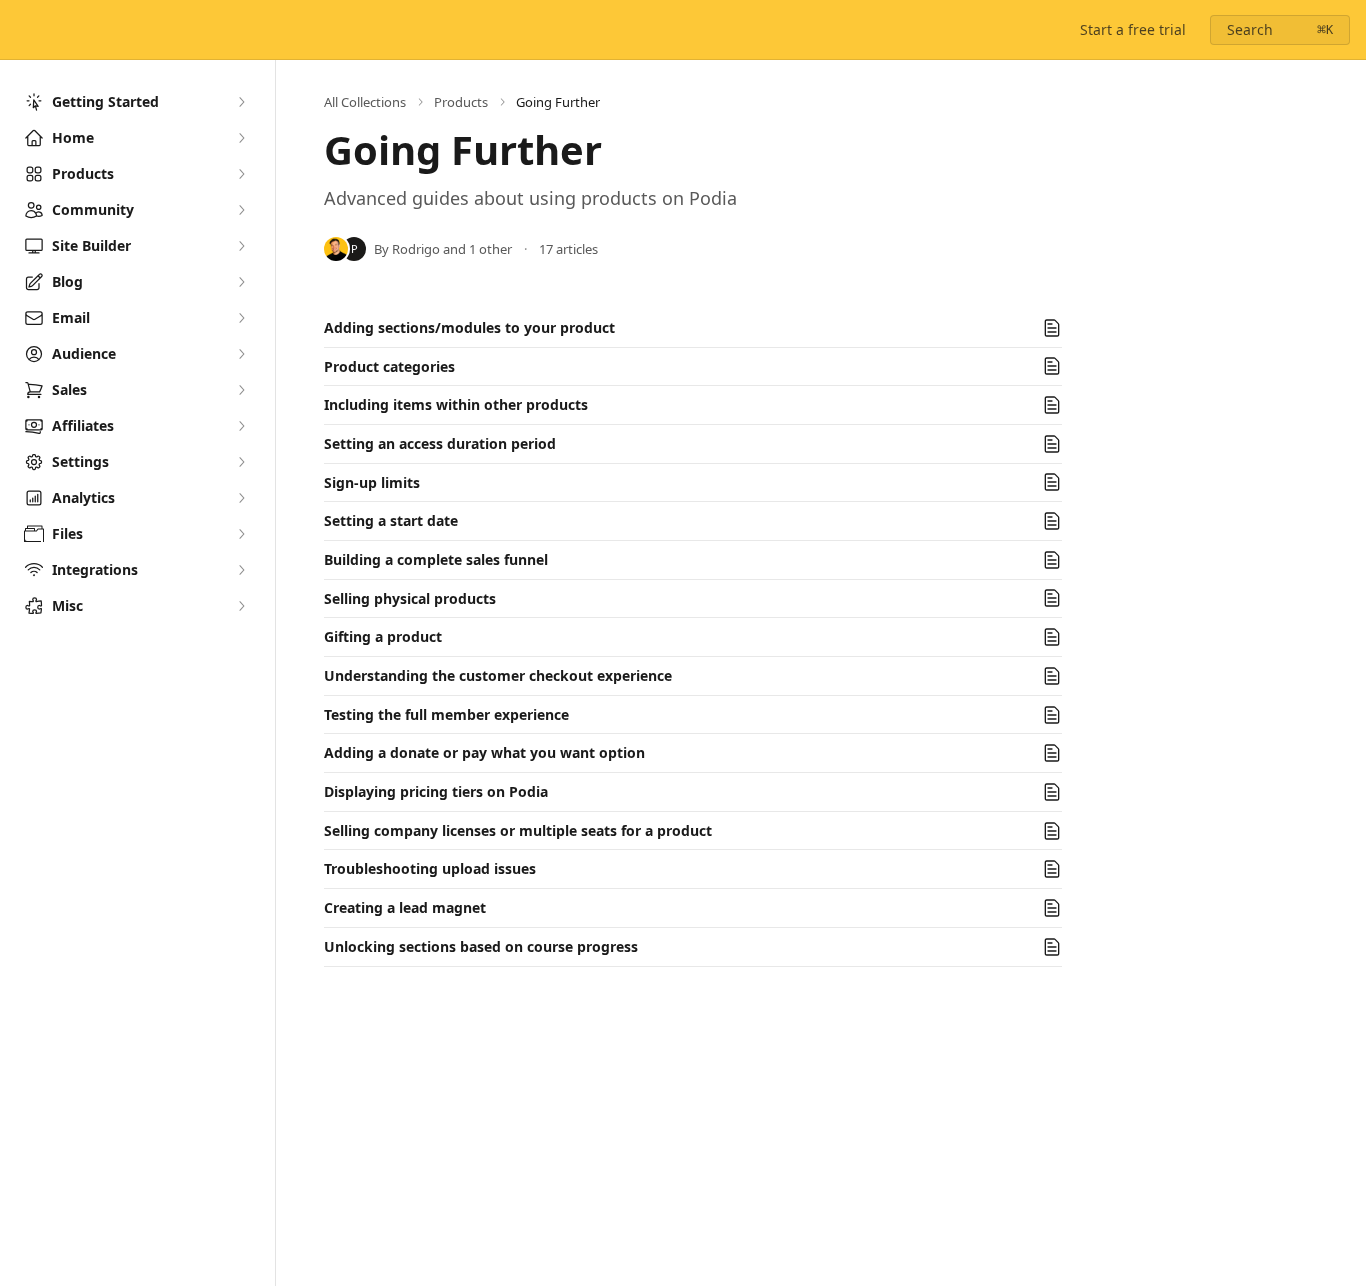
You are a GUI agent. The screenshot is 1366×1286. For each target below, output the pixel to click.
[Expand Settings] (241, 462)
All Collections (365, 102)
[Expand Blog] (241, 282)
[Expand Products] (241, 174)
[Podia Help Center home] (20, 30)
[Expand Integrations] (241, 570)
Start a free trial (1133, 29)
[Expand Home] (241, 138)
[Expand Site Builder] (241, 246)
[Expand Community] (241, 210)
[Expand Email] (241, 318)
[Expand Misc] (241, 606)
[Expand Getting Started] (241, 102)
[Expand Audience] (241, 354)
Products (461, 102)
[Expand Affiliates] (241, 426)
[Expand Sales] (241, 390)
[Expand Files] (241, 534)
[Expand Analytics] (241, 498)
